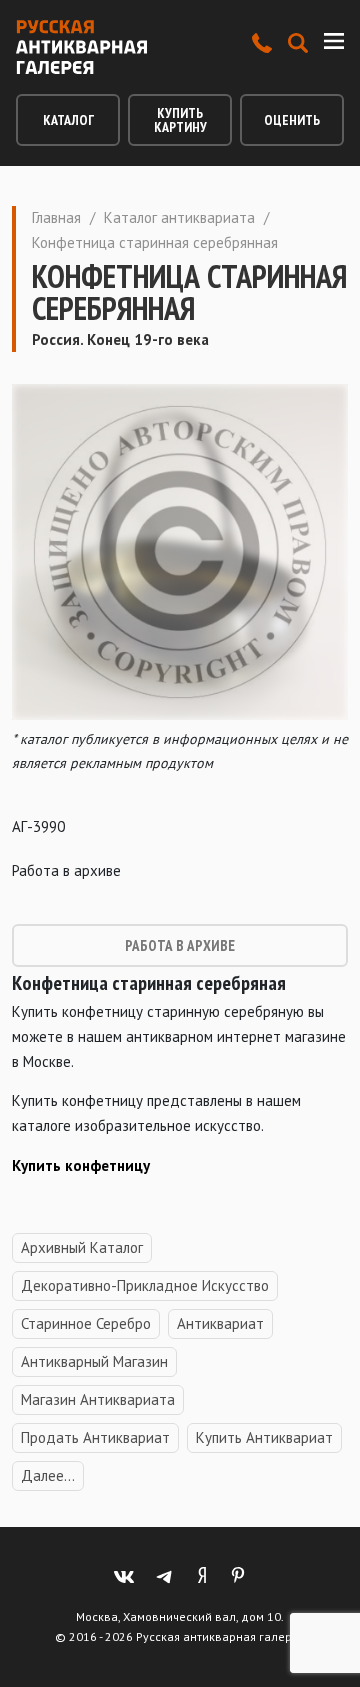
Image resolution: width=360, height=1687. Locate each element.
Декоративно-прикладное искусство (145, 1285)
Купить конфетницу (81, 1165)
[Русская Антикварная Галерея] (81, 47)
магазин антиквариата (98, 1399)
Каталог (68, 120)
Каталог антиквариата (179, 217)
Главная (56, 217)
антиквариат (220, 1323)
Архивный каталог (82, 1247)
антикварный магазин (94, 1361)
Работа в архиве (180, 945)
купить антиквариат (264, 1437)
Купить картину (180, 120)
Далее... (48, 1475)
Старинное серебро (86, 1323)
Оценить (292, 120)
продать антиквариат (95, 1437)
